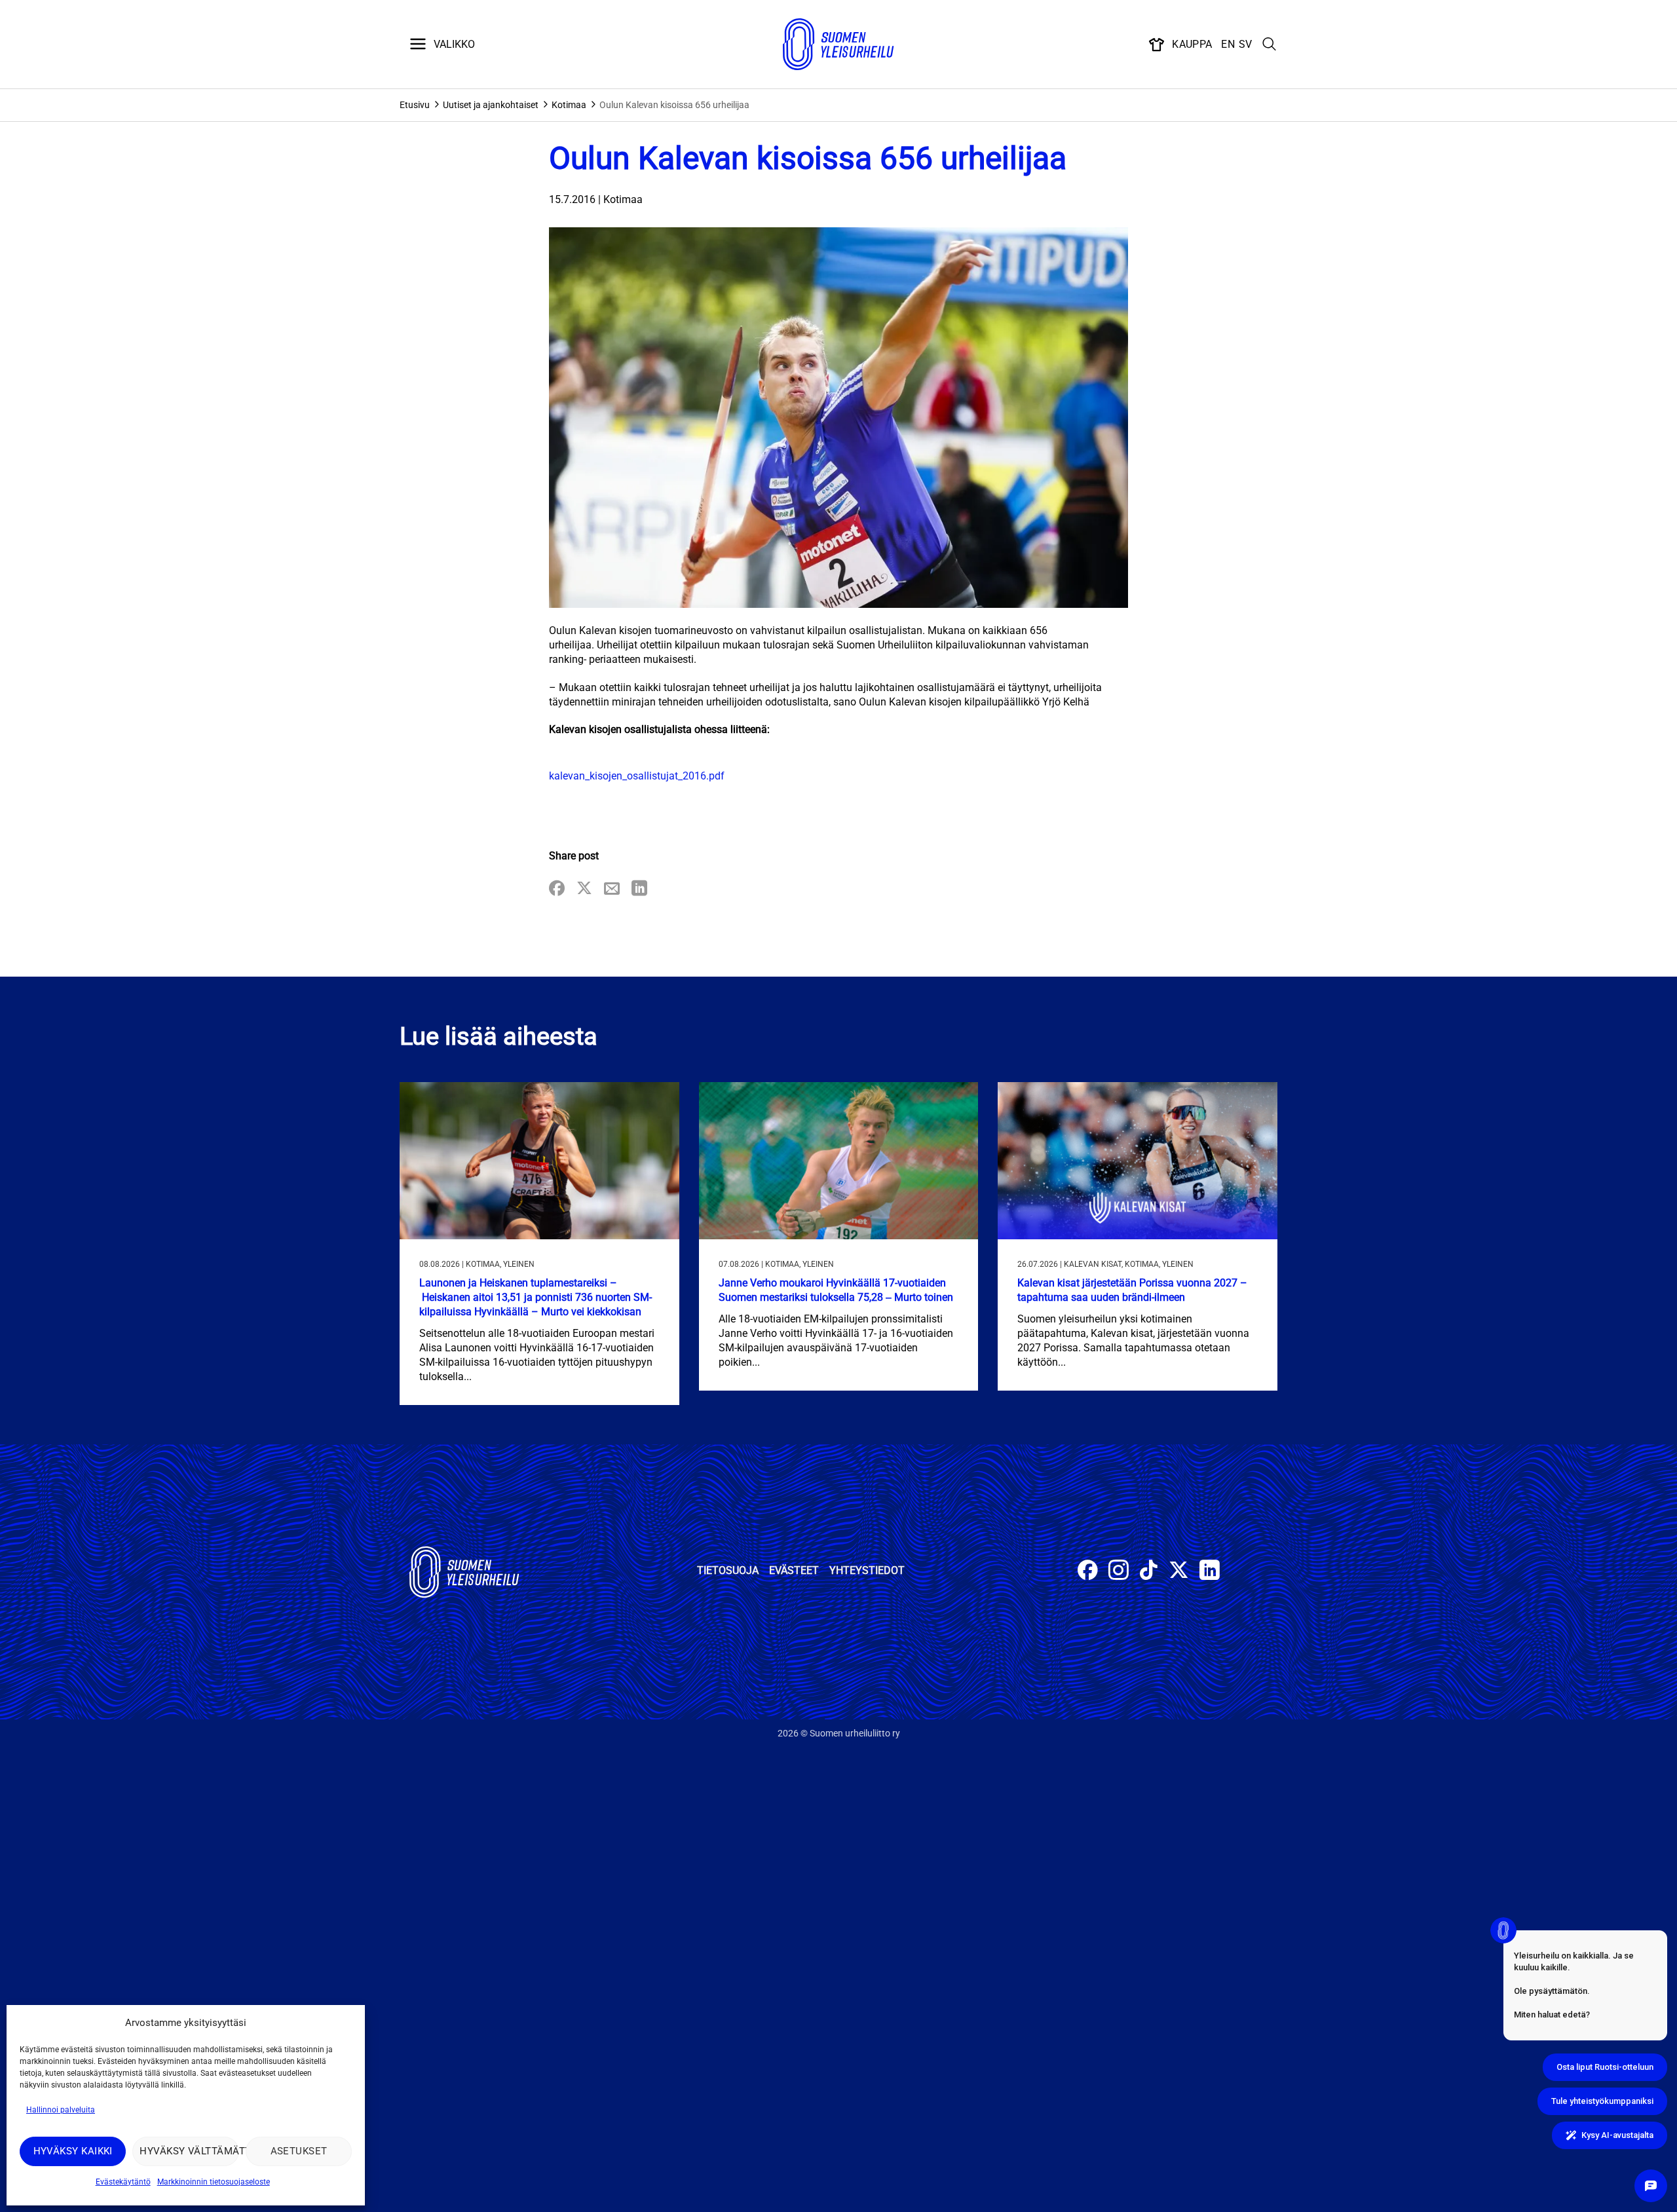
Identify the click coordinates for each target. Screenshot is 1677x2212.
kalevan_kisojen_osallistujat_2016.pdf (637, 776)
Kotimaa (569, 105)
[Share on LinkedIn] (639, 889)
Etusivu (415, 105)
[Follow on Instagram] (1119, 1572)
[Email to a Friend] (612, 889)
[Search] (1270, 45)
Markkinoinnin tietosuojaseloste (214, 2182)
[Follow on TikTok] (1149, 1572)
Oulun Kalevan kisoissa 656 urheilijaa (674, 105)
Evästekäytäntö (123, 2182)
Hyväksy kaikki (73, 2151)
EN (1228, 44)
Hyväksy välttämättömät (189, 2151)
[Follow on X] (1179, 1572)
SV (1246, 44)
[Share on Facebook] (557, 889)
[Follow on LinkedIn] (1210, 1572)
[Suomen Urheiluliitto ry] (838, 45)
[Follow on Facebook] (1088, 1572)
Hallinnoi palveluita (61, 2110)
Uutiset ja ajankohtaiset (491, 105)
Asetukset (299, 2151)
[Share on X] (584, 889)
